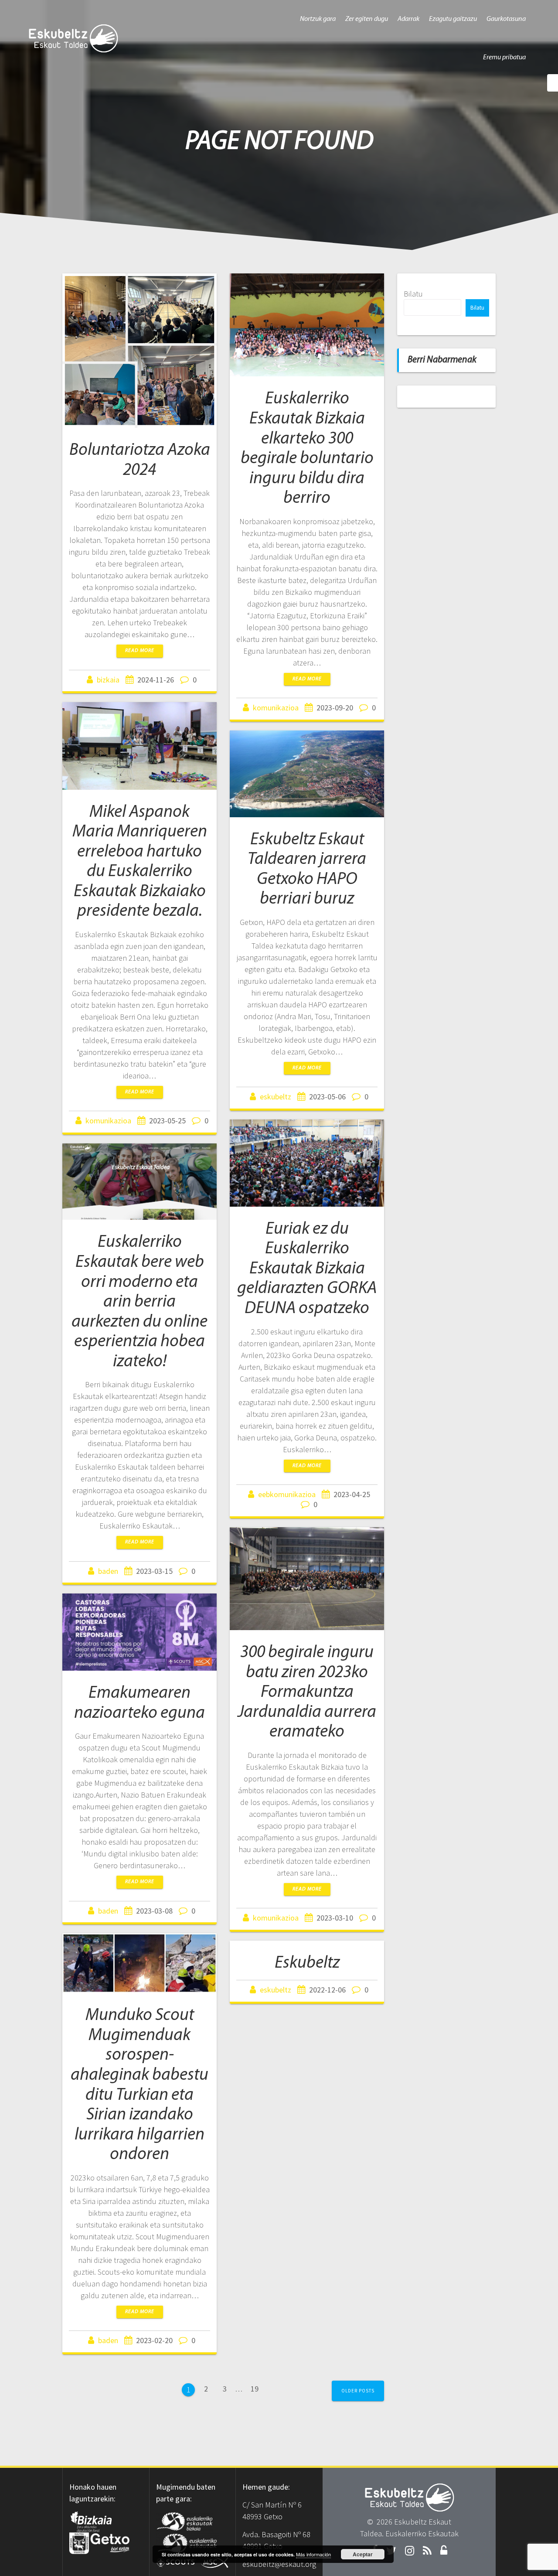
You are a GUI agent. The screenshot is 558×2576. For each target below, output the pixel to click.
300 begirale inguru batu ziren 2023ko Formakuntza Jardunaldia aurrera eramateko (307, 1692)
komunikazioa (276, 708)
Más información (313, 2554)
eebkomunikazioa (287, 1494)
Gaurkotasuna (506, 19)
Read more (140, 651)
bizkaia (108, 680)
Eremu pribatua (504, 58)
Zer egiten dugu (367, 19)
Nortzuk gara (318, 19)
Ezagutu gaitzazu (453, 19)
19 (258, 2388)
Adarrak (408, 19)
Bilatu (413, 294)
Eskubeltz (307, 1963)
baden (108, 1571)
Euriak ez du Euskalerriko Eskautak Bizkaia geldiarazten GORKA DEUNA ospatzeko (307, 1269)
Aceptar (363, 2554)
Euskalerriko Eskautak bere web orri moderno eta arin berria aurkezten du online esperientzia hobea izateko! (139, 1302)
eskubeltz (276, 1097)
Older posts (358, 2391)
